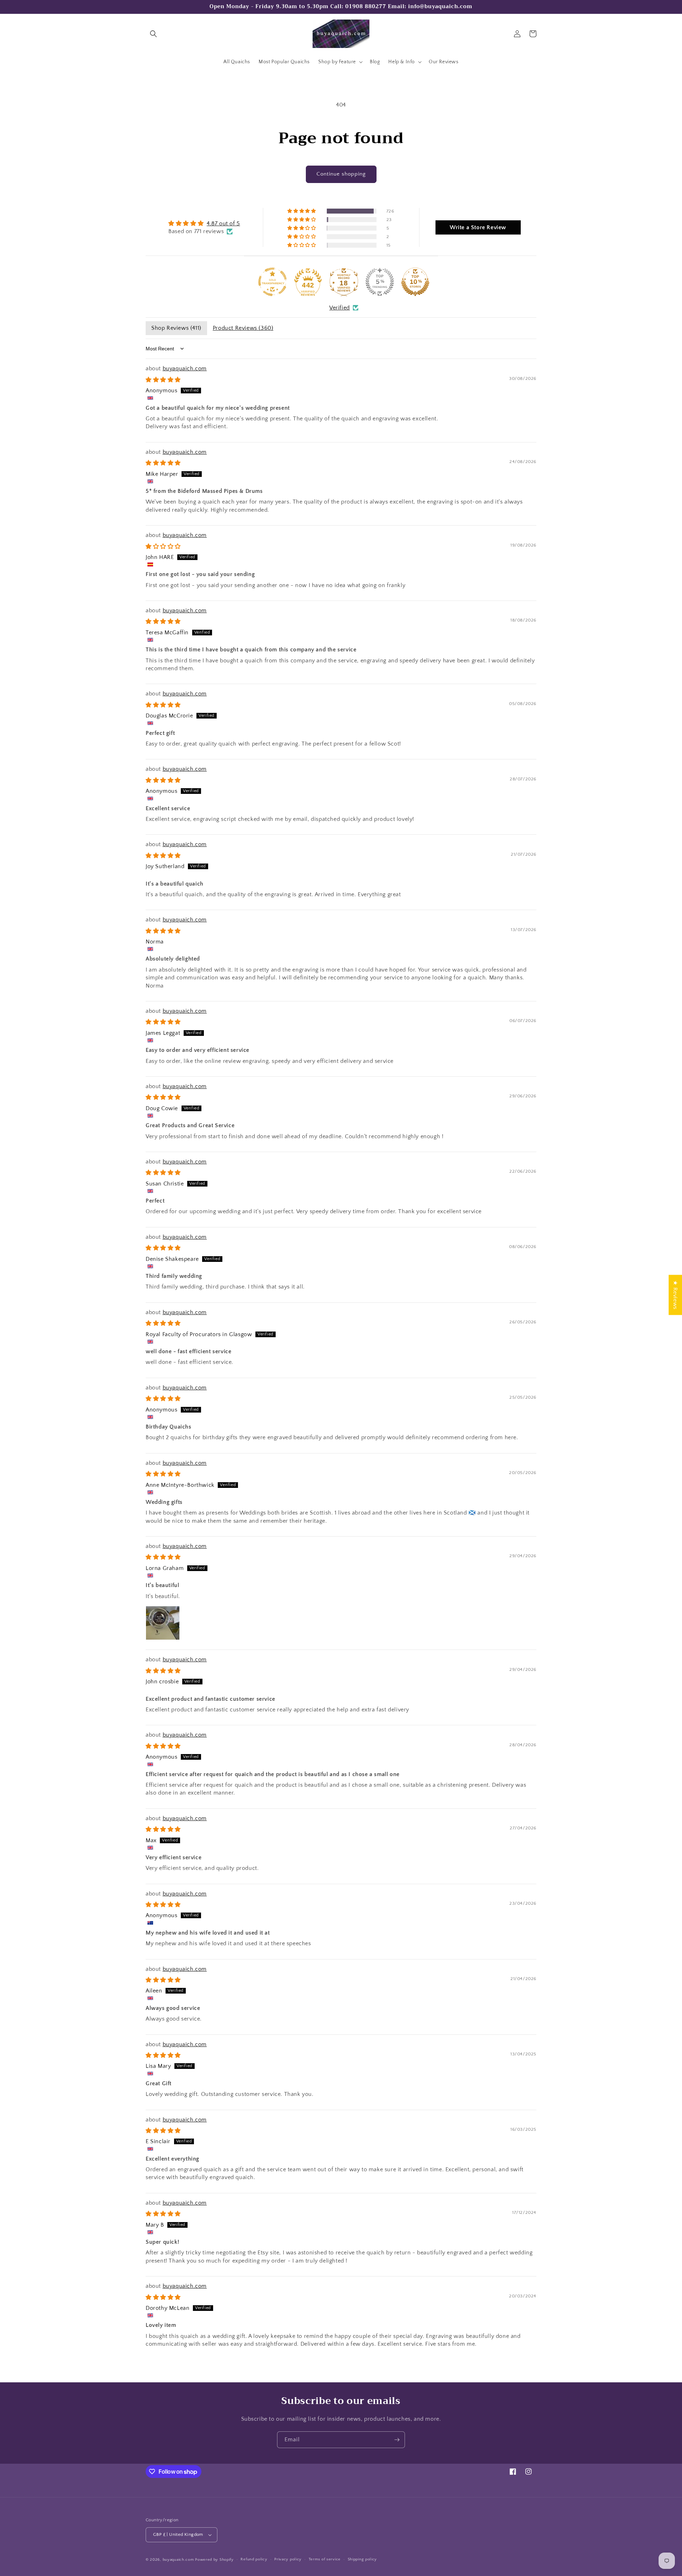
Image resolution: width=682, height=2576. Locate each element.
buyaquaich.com (185, 369)
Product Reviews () (243, 328)
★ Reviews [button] (675, 1295)
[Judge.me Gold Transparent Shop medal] (272, 282)
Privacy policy (288, 2559)
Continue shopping (341, 174)
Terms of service (325, 2559)
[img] (204, 223)
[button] (153, 34)
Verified (340, 308)
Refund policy (254, 2559)
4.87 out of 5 (223, 224)
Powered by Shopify (214, 2560)
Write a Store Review (478, 227)
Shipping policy (362, 2559)
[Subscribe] (397, 2440)
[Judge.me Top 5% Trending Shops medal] (380, 282)
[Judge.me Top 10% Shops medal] (415, 282)
